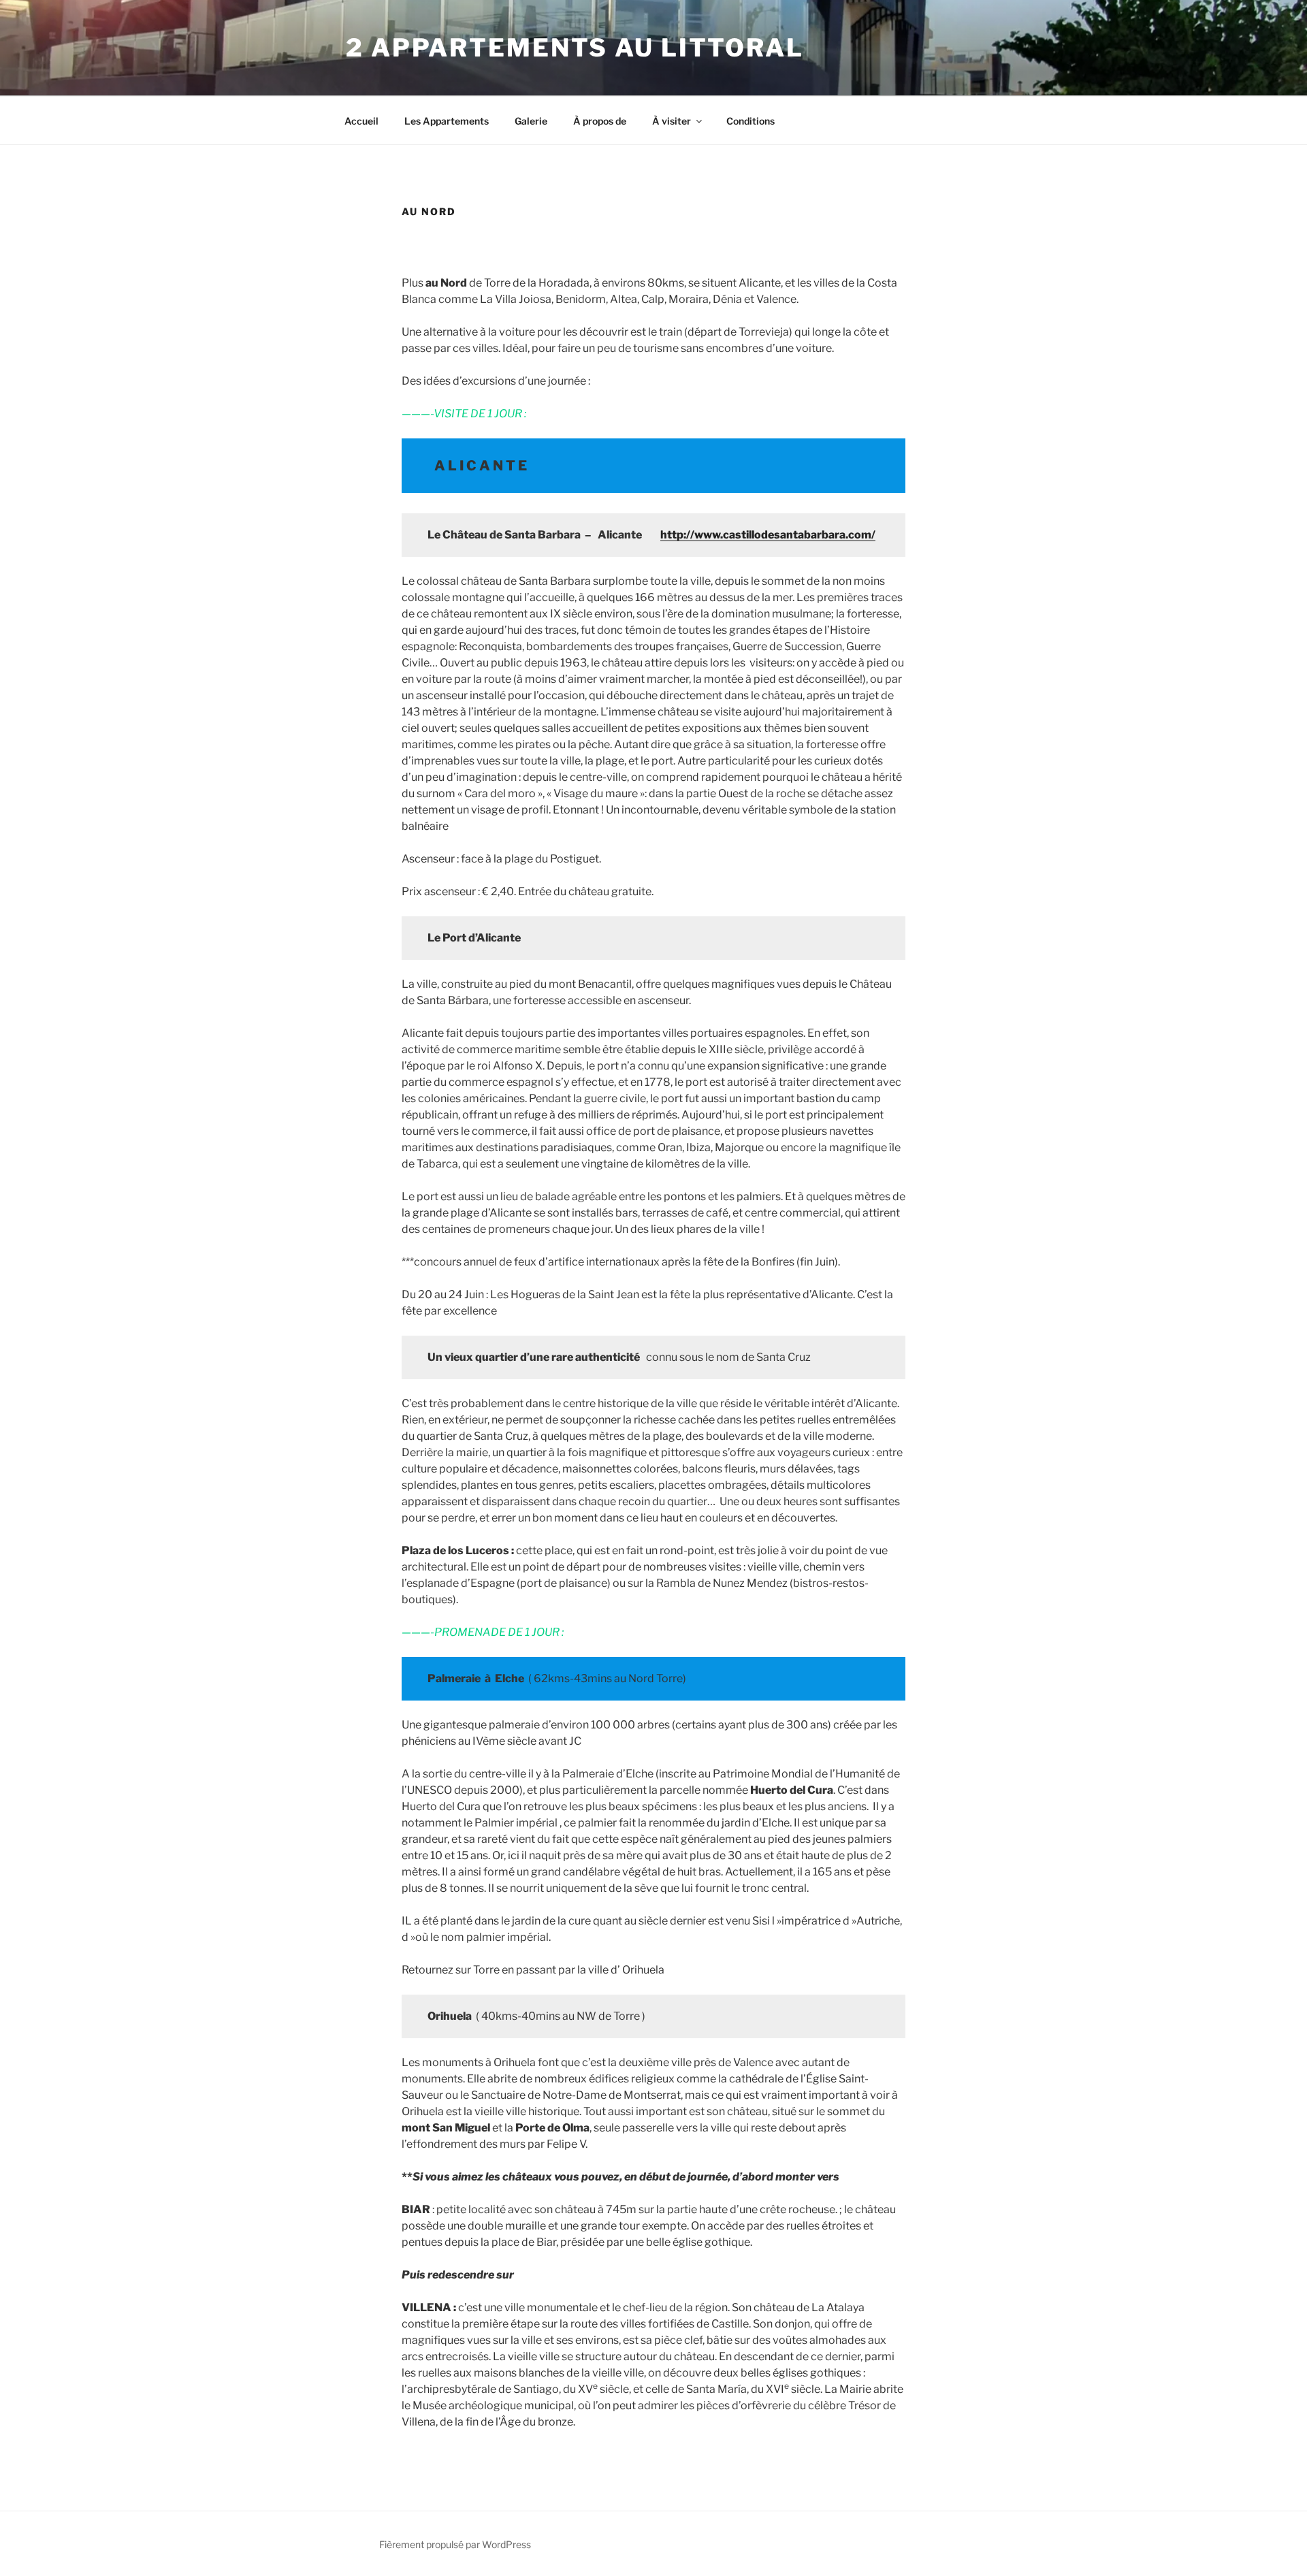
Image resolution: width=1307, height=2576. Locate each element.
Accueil (361, 121)
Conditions (751, 121)
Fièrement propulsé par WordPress (455, 2544)
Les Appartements (447, 121)
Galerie (531, 121)
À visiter (672, 121)
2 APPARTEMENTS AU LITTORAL (575, 48)
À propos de (600, 121)
